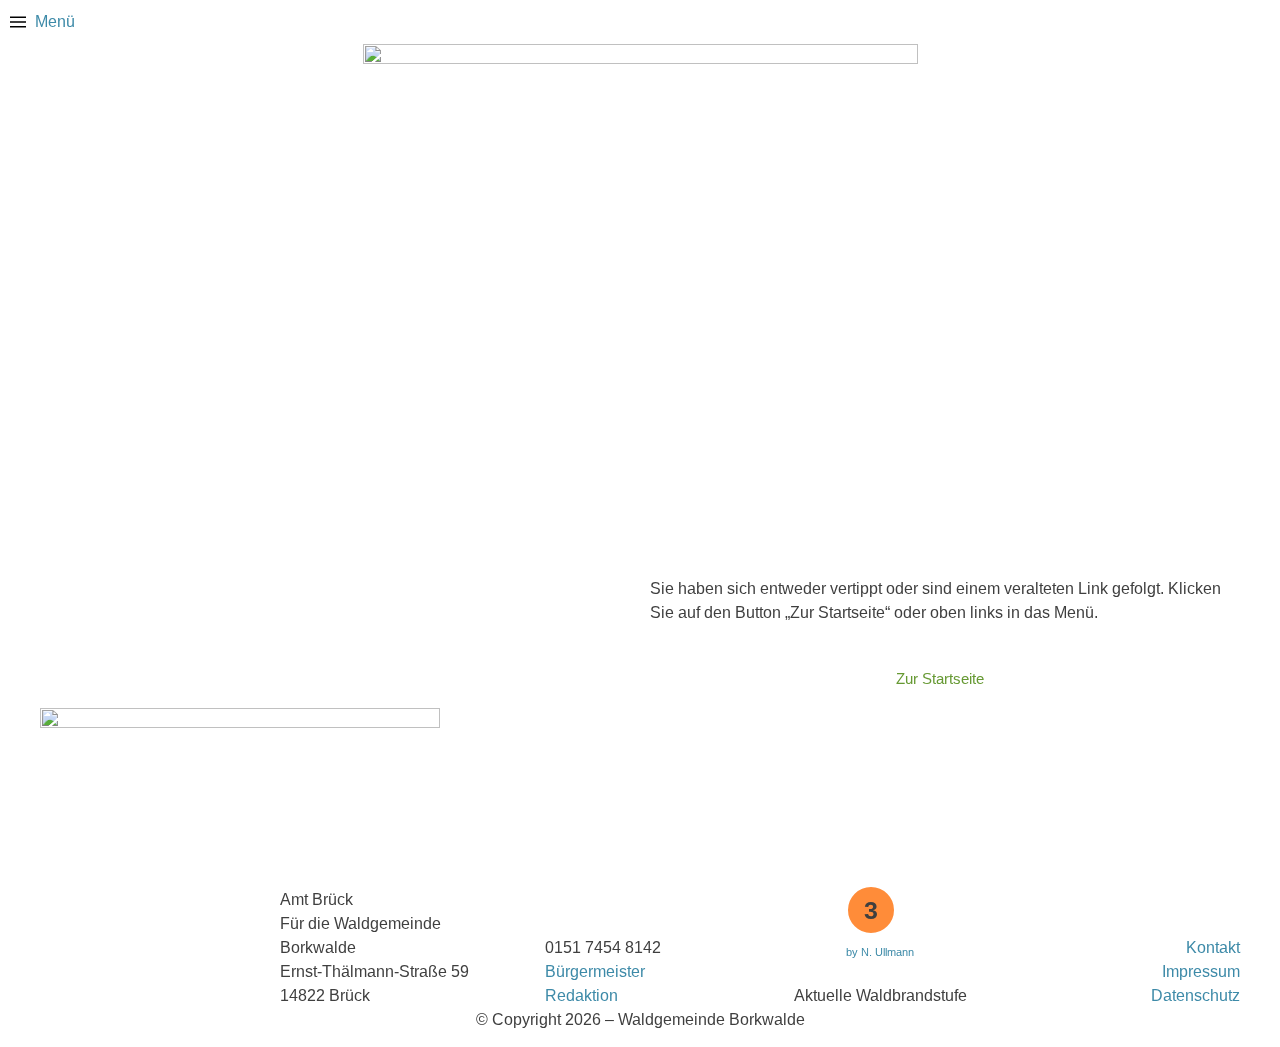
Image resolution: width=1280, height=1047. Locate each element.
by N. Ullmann (880, 952)
